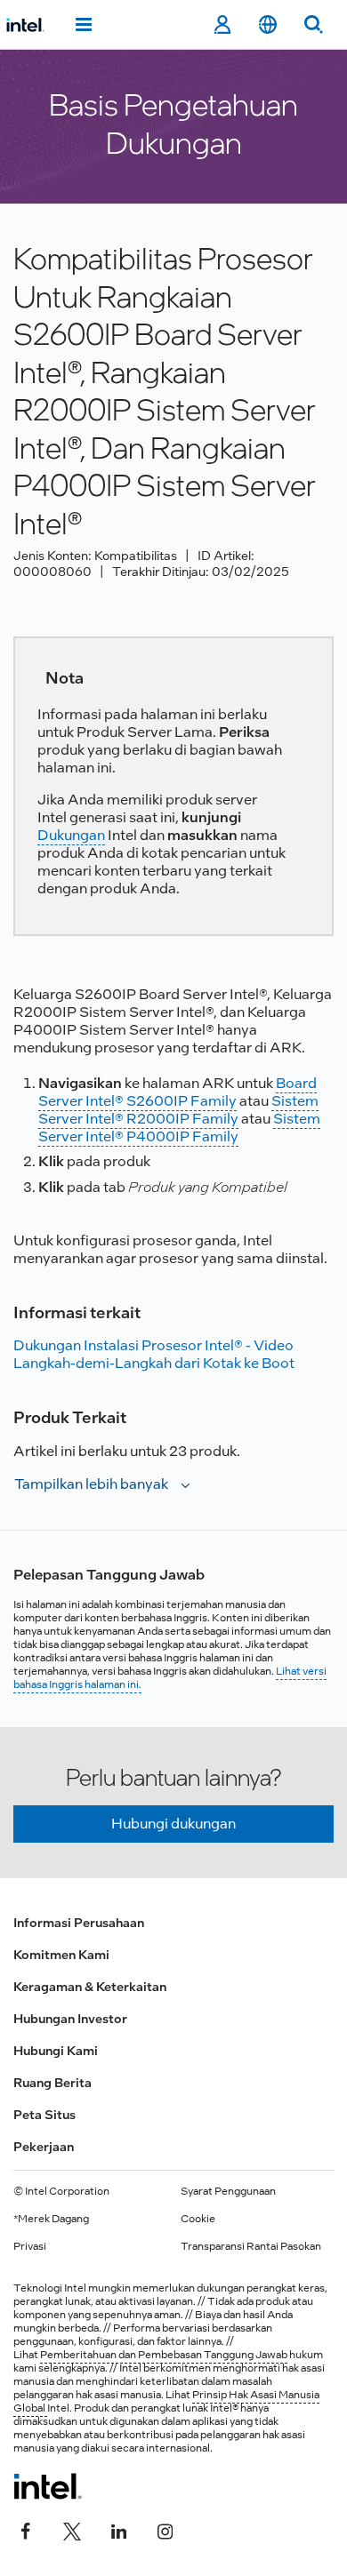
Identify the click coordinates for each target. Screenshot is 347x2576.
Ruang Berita (52, 2083)
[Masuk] (222, 25)
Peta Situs (44, 2115)
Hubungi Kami (56, 2051)
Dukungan (71, 835)
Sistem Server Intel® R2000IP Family (178, 1110)
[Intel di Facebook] (26, 2529)
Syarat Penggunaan (228, 2191)
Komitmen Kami (61, 1955)
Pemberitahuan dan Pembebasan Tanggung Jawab (164, 2355)
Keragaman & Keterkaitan (90, 1987)
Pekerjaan (44, 2147)
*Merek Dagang (51, 2219)
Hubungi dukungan (173, 1824)
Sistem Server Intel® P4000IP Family (179, 1128)
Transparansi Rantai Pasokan (251, 2246)
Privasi (30, 2246)
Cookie (198, 2219)
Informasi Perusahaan (79, 1923)
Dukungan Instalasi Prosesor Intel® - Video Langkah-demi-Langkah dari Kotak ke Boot (154, 1354)
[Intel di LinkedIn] (118, 2529)
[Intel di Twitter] (72, 2529)
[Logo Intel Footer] (48, 2486)
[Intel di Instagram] (165, 2529)
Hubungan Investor (70, 2019)
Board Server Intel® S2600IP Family (178, 1092)
